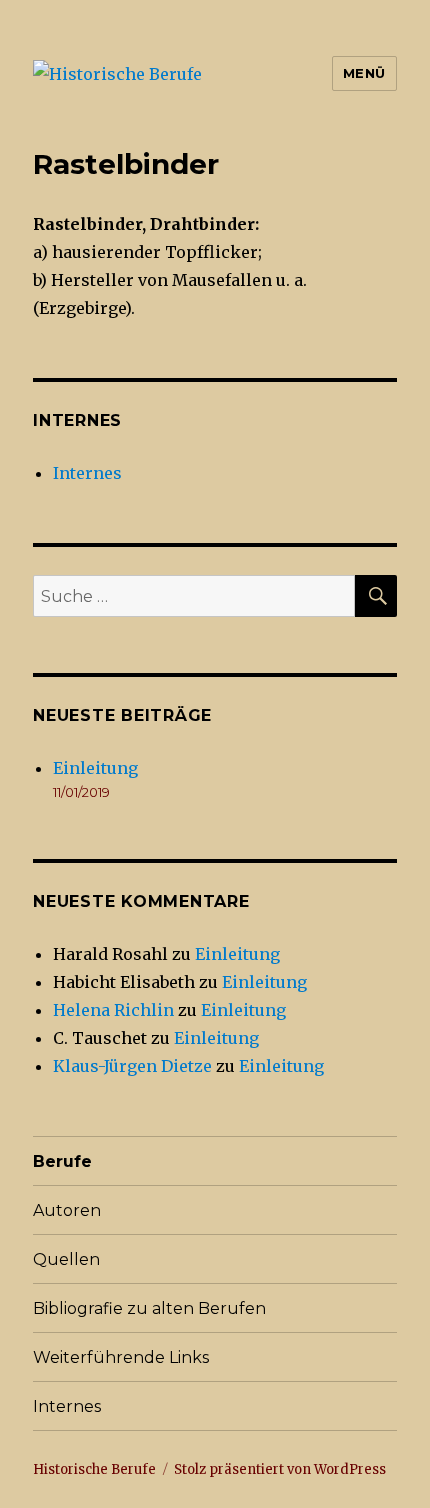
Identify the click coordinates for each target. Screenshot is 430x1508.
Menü (364, 73)
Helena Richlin (113, 1010)
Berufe (62, 1161)
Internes (87, 473)
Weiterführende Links (121, 1357)
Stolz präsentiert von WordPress (280, 1469)
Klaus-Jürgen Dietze (132, 1066)
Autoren (67, 1210)
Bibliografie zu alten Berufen (149, 1308)
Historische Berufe (94, 1469)
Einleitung (95, 768)
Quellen (66, 1259)
